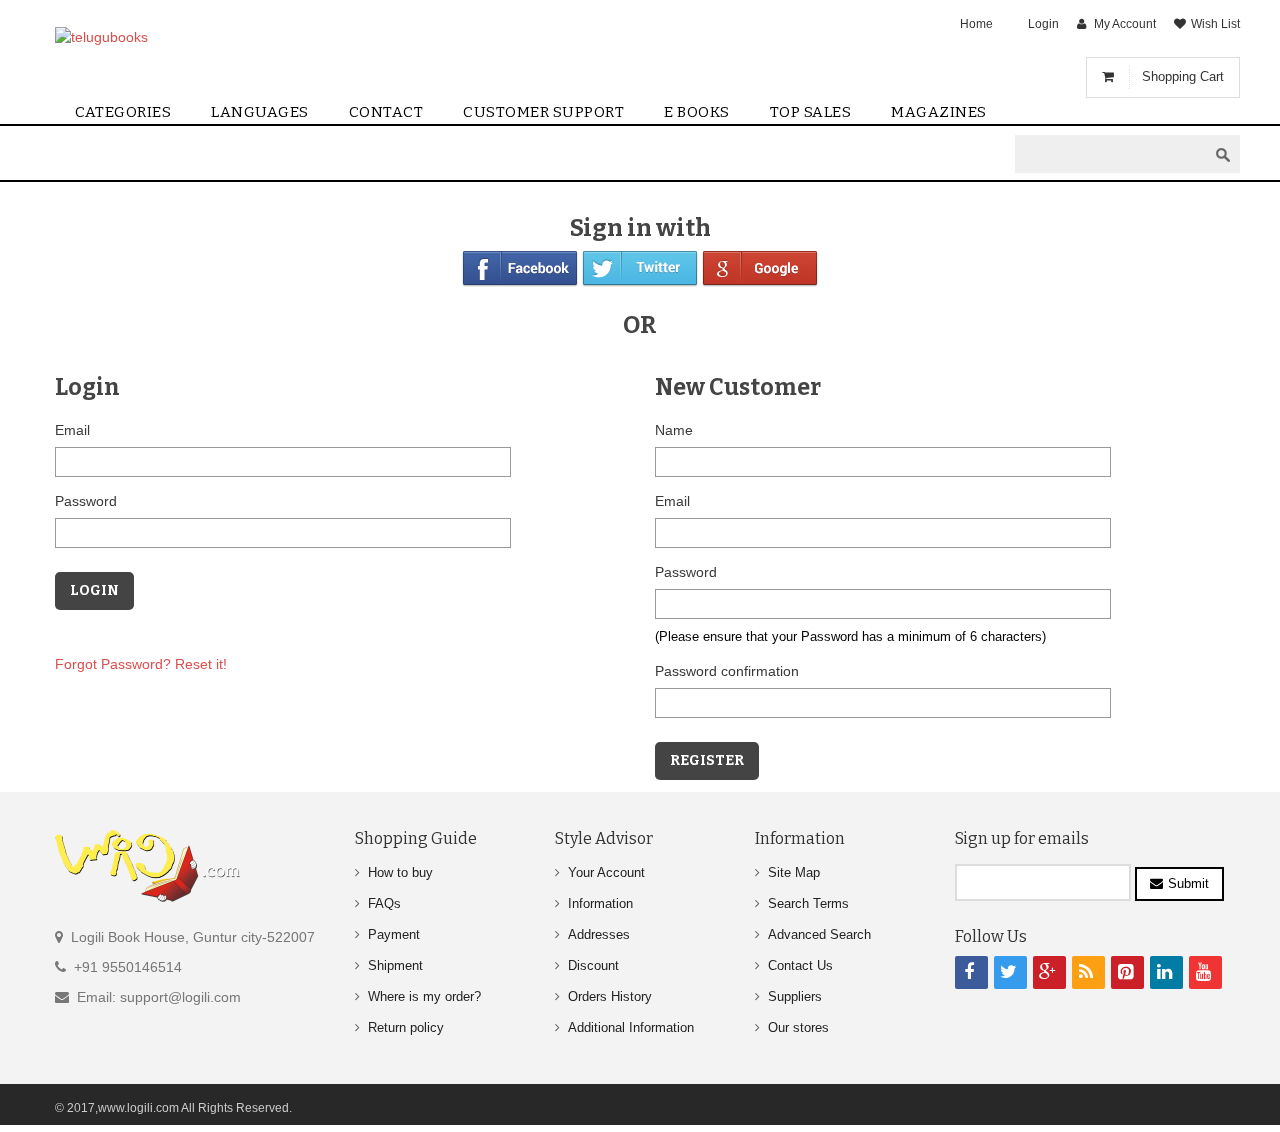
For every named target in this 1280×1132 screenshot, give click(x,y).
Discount (593, 965)
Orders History (610, 996)
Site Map (794, 872)
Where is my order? (424, 996)
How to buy (400, 872)
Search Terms (808, 903)
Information (600, 903)
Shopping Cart (1183, 76)
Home (976, 24)
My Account (1125, 24)
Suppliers (795, 996)
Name (674, 430)
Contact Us (800, 965)
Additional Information (631, 1027)
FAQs (384, 903)
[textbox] (1111, 154)
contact (386, 112)
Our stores (798, 1027)
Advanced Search (819, 934)
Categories (123, 112)
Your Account (606, 872)
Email (72, 430)
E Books (697, 112)
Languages (260, 112)
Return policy (406, 1027)
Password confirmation (727, 671)
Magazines (939, 112)
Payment (394, 934)
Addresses (599, 934)
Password (86, 501)
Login (1043, 24)
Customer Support (543, 112)
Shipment (395, 965)
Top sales (811, 112)
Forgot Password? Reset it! (141, 664)
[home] (152, 36)
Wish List (1215, 24)
